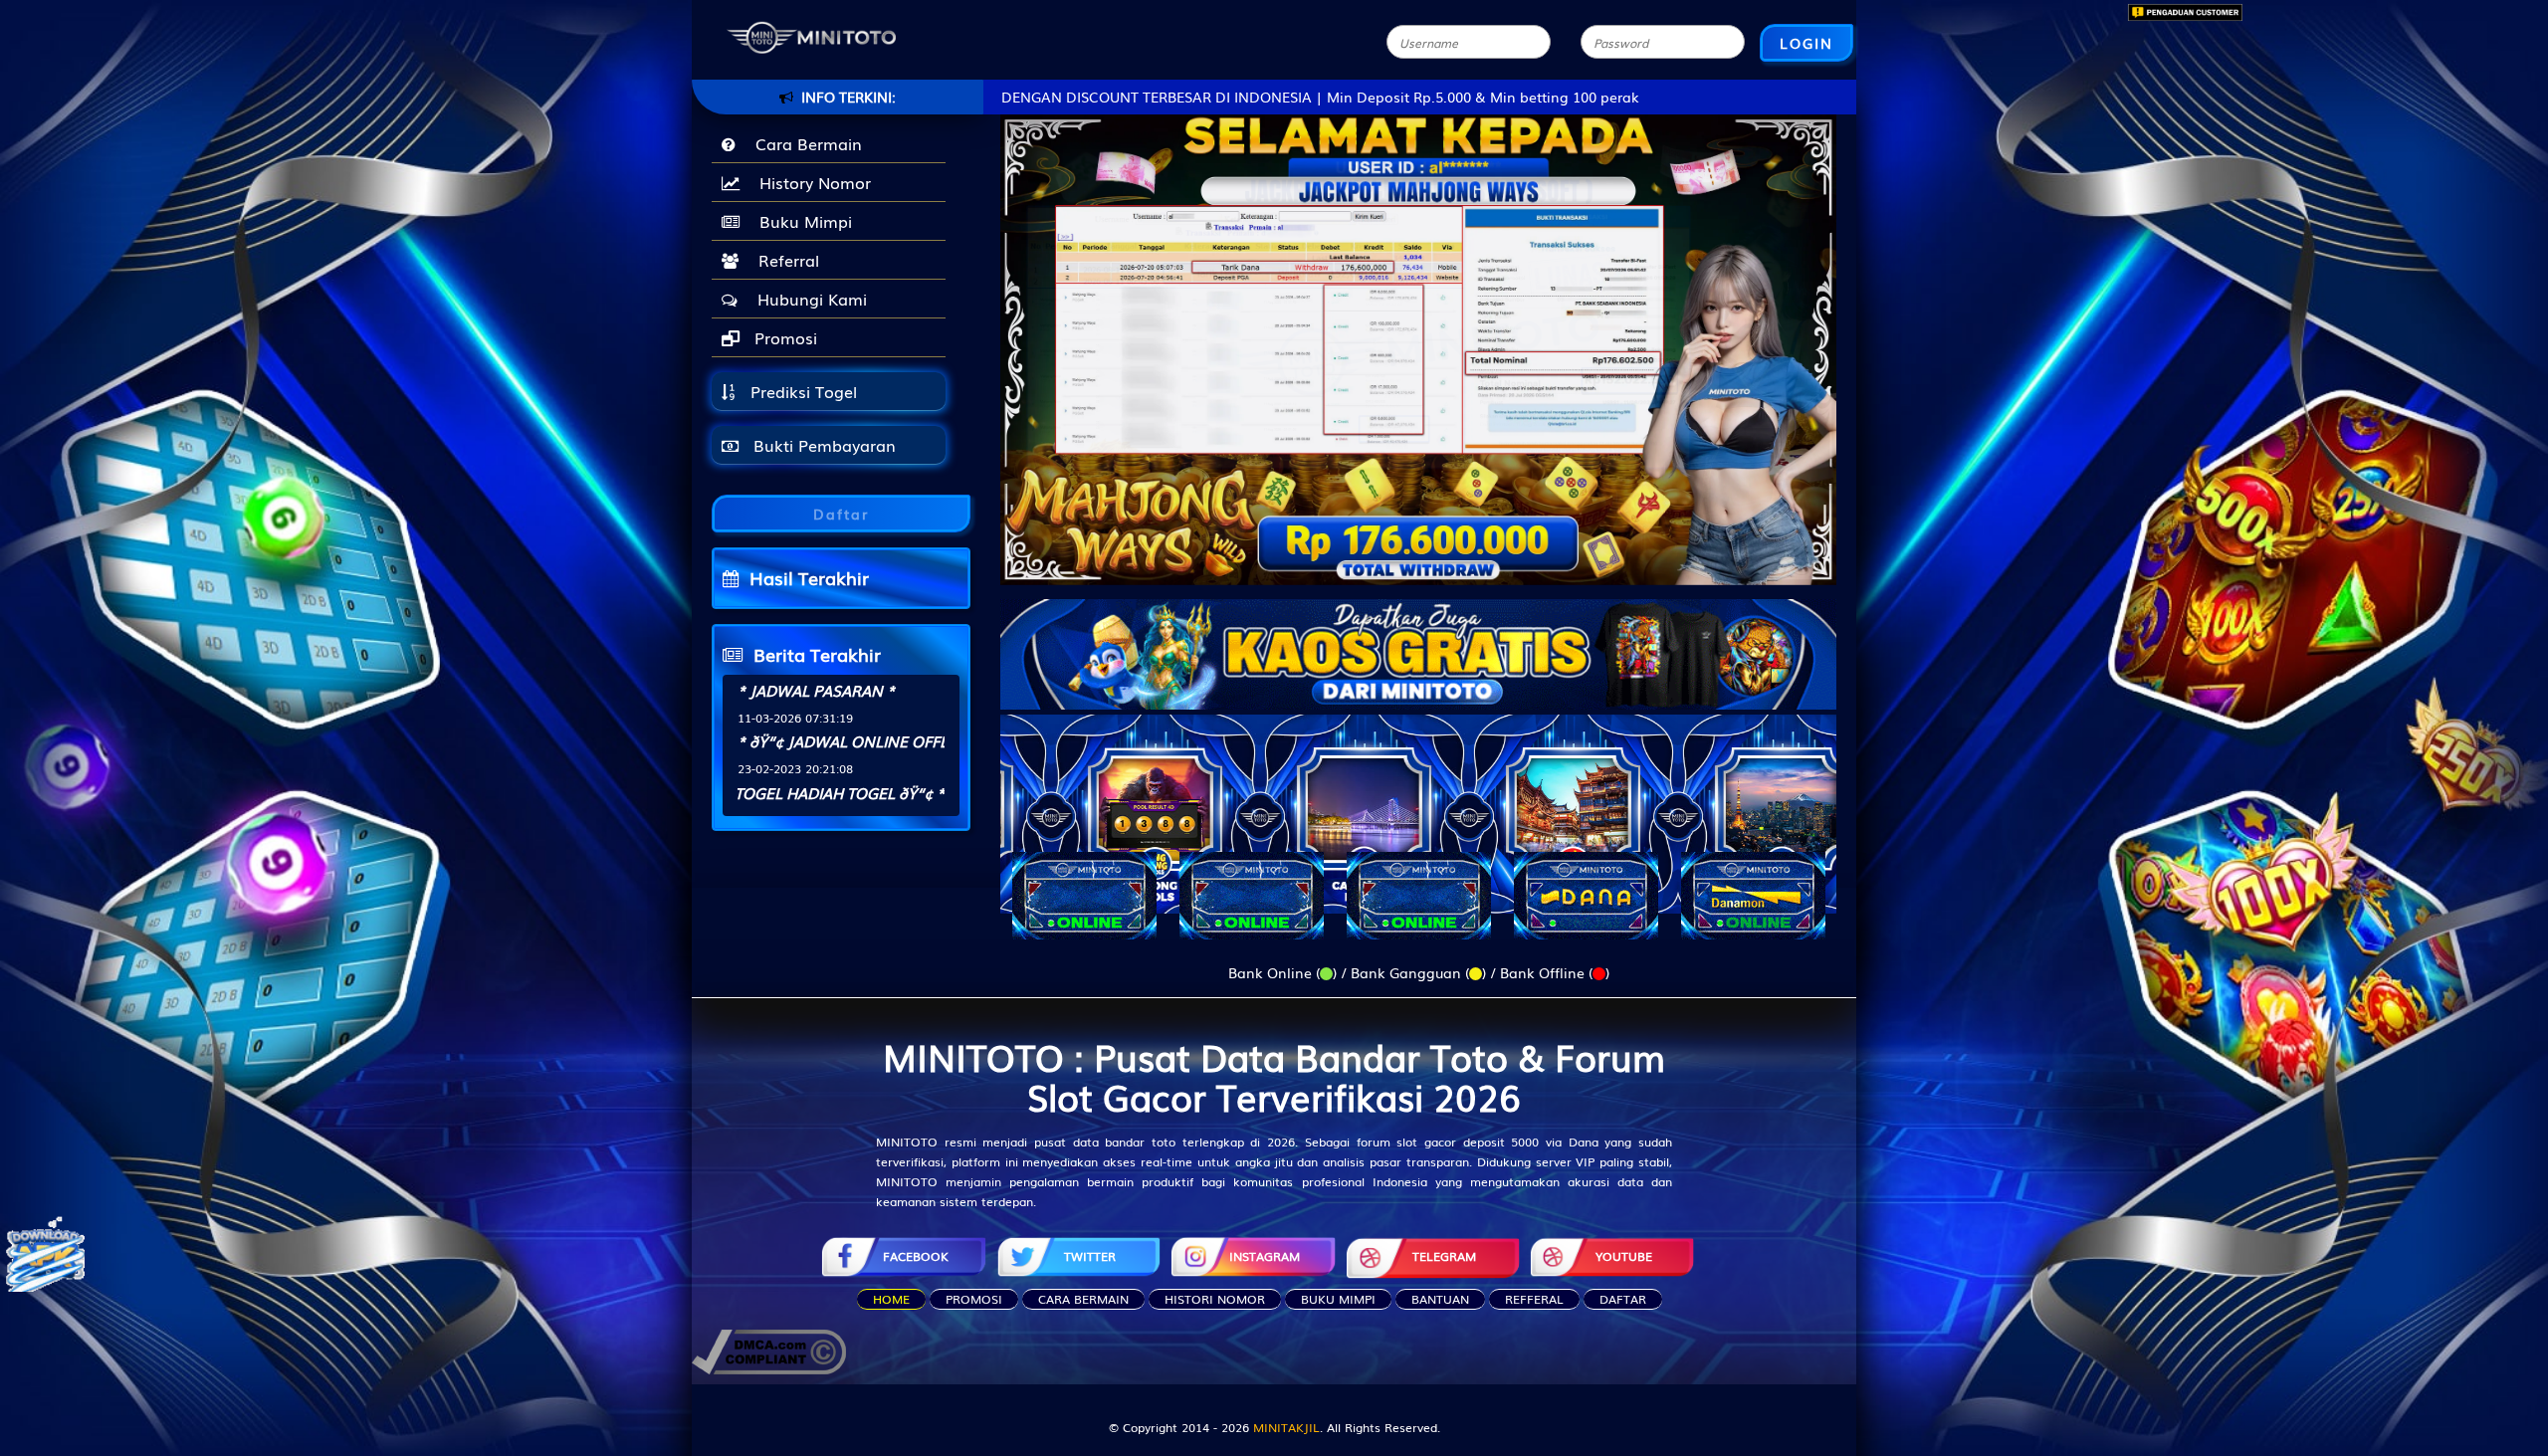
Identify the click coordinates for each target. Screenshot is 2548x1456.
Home (891, 1299)
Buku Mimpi (801, 221)
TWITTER (1090, 1256)
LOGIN (1806, 43)
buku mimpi (1338, 1299)
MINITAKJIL (1286, 1427)
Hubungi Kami (807, 299)
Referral (784, 260)
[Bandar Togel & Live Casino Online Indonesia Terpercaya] (1418, 642)
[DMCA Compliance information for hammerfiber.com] (769, 1350)
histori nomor (1215, 1299)
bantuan (1440, 1299)
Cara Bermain (804, 143)
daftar (1623, 1299)
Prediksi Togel (801, 391)
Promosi (783, 337)
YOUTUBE (1624, 1256)
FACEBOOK (916, 1256)
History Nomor (810, 182)
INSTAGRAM (1265, 1256)
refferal (1534, 1299)
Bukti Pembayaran (822, 445)
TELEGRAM (1444, 1256)
